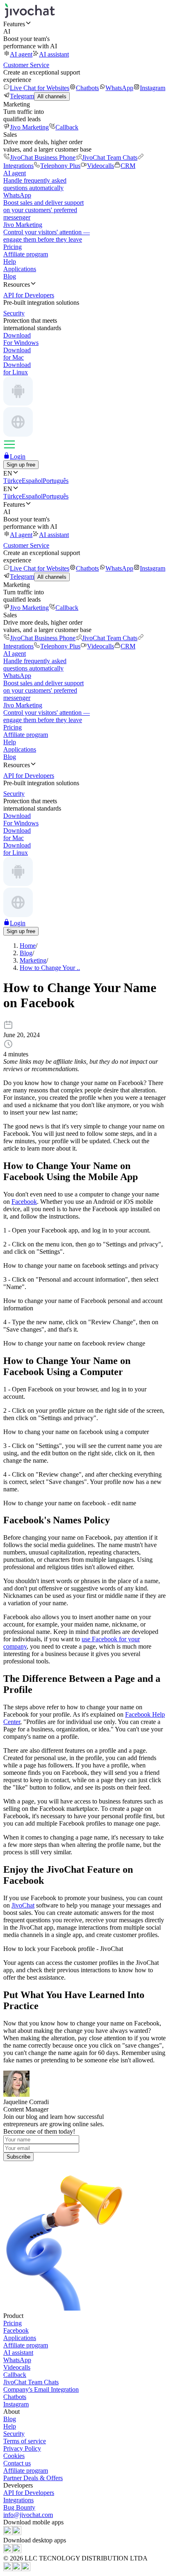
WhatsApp (119, 88)
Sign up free (21, 465)
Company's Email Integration (41, 2389)
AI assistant (54, 54)
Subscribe (18, 2157)
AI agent (21, 54)
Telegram (22, 96)
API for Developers (29, 2493)
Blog (10, 276)
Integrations (18, 2500)
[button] (84, 24)
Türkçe (13, 481)
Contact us (17, 2463)
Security (14, 2434)
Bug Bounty (19, 2507)
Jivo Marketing (29, 127)
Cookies (14, 2456)
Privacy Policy (22, 2448)
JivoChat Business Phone (43, 157)
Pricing (13, 247)
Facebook (24, 1202)
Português (56, 481)
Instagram (153, 88)
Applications (20, 269)
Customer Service (26, 65)
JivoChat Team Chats (110, 157)
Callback (67, 127)
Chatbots (87, 88)
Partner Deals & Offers (33, 2478)
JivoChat (23, 1905)
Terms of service (25, 2441)
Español (32, 481)
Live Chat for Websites (40, 88)
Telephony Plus (60, 166)
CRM (128, 166)
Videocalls (100, 166)
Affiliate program (26, 254)
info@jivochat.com (28, 2515)
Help (10, 262)
